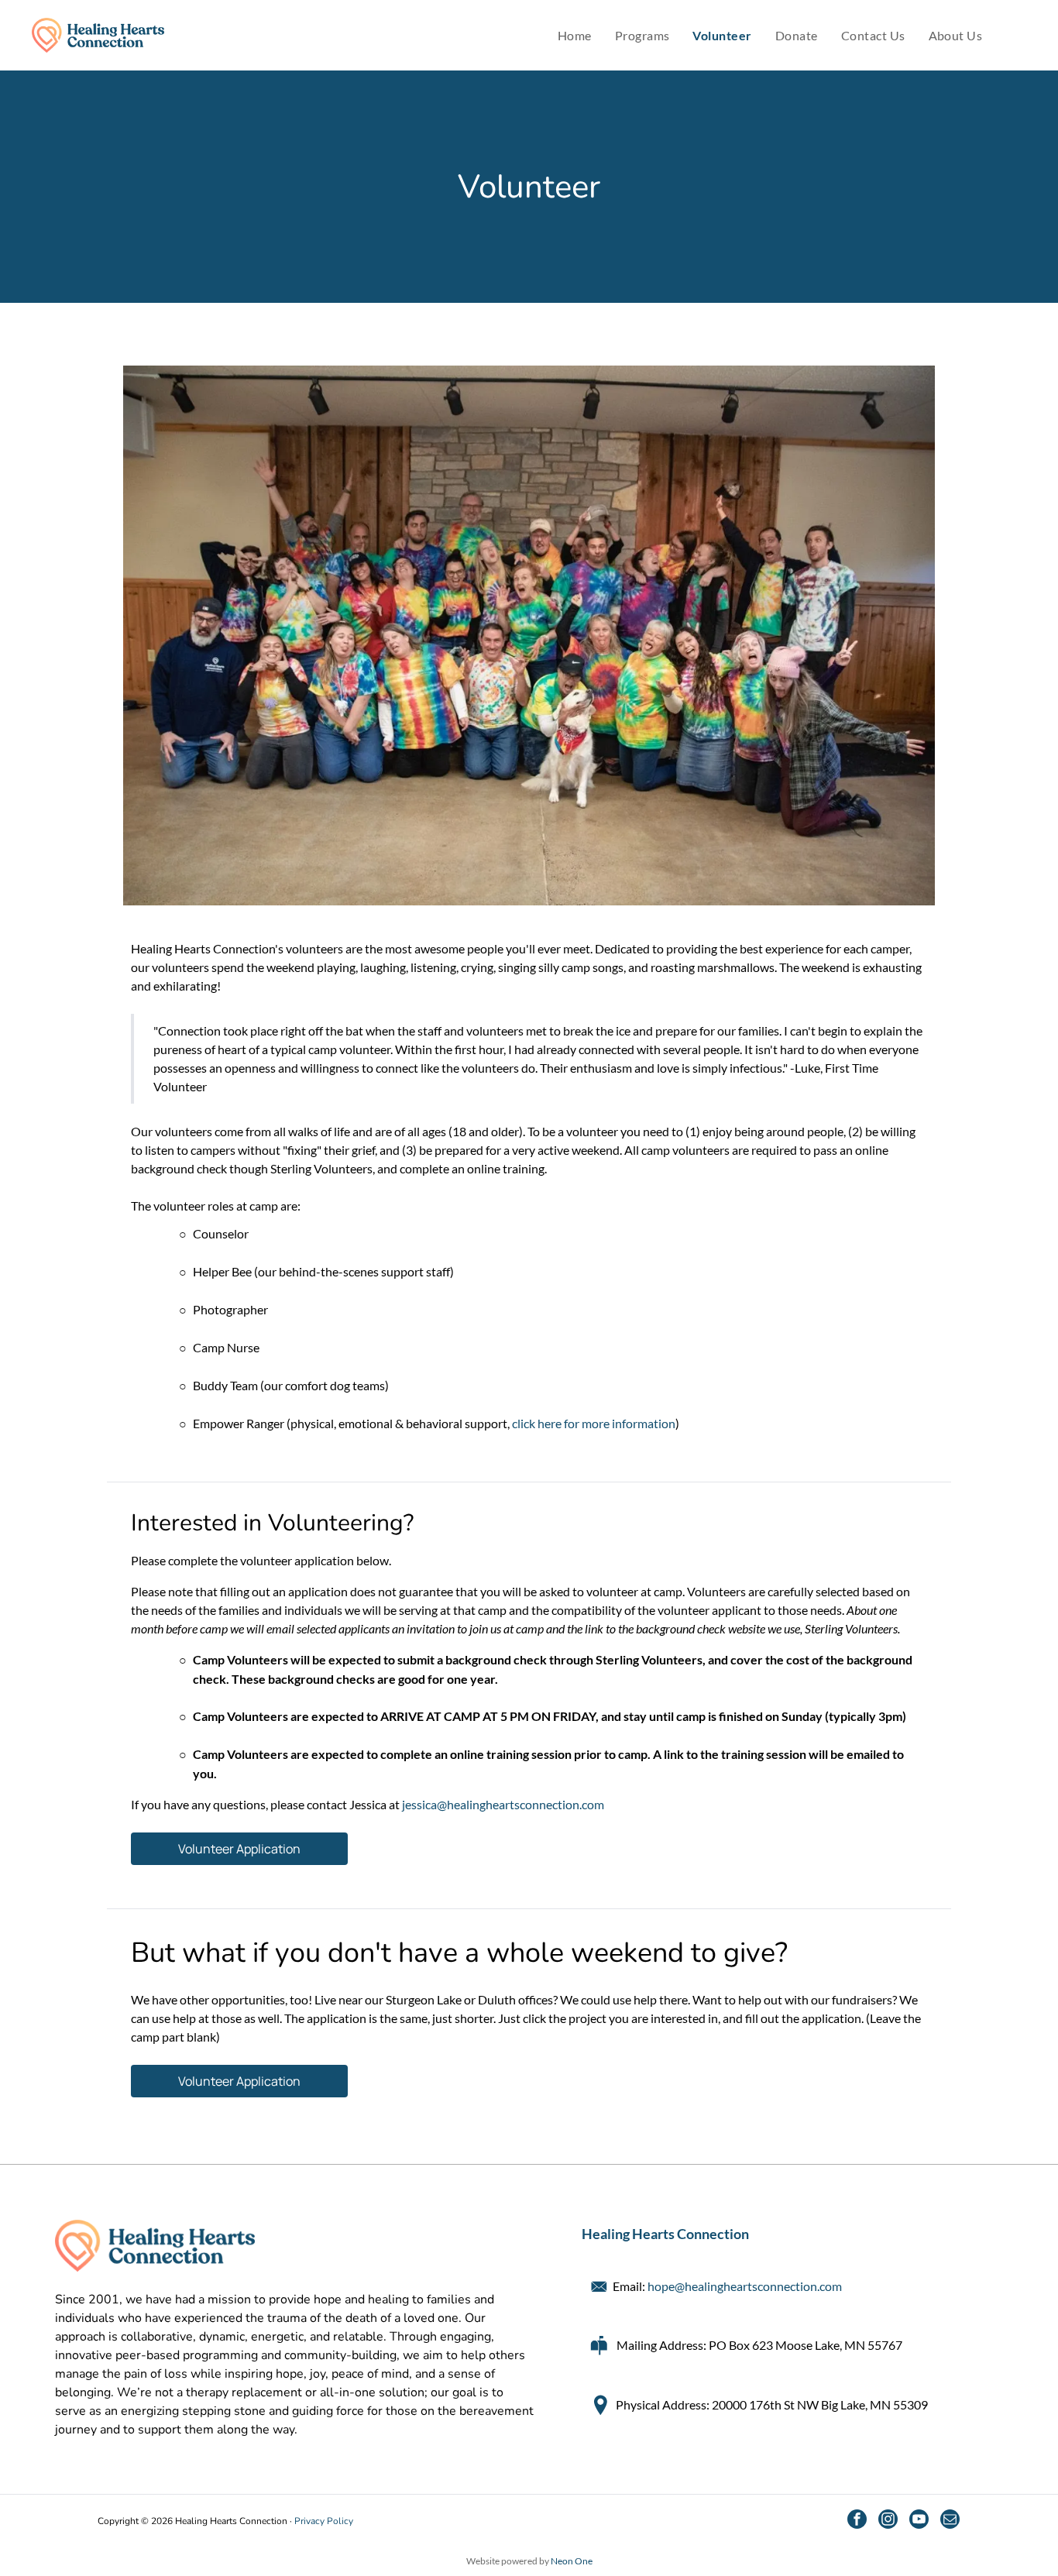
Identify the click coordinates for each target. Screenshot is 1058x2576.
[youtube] (919, 2521)
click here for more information (594, 1423)
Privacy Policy (324, 2521)
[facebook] (857, 2521)
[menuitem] (575, 36)
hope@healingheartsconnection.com (745, 2286)
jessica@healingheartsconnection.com (503, 1804)
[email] (950, 2521)
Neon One (572, 2561)
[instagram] (888, 2521)
